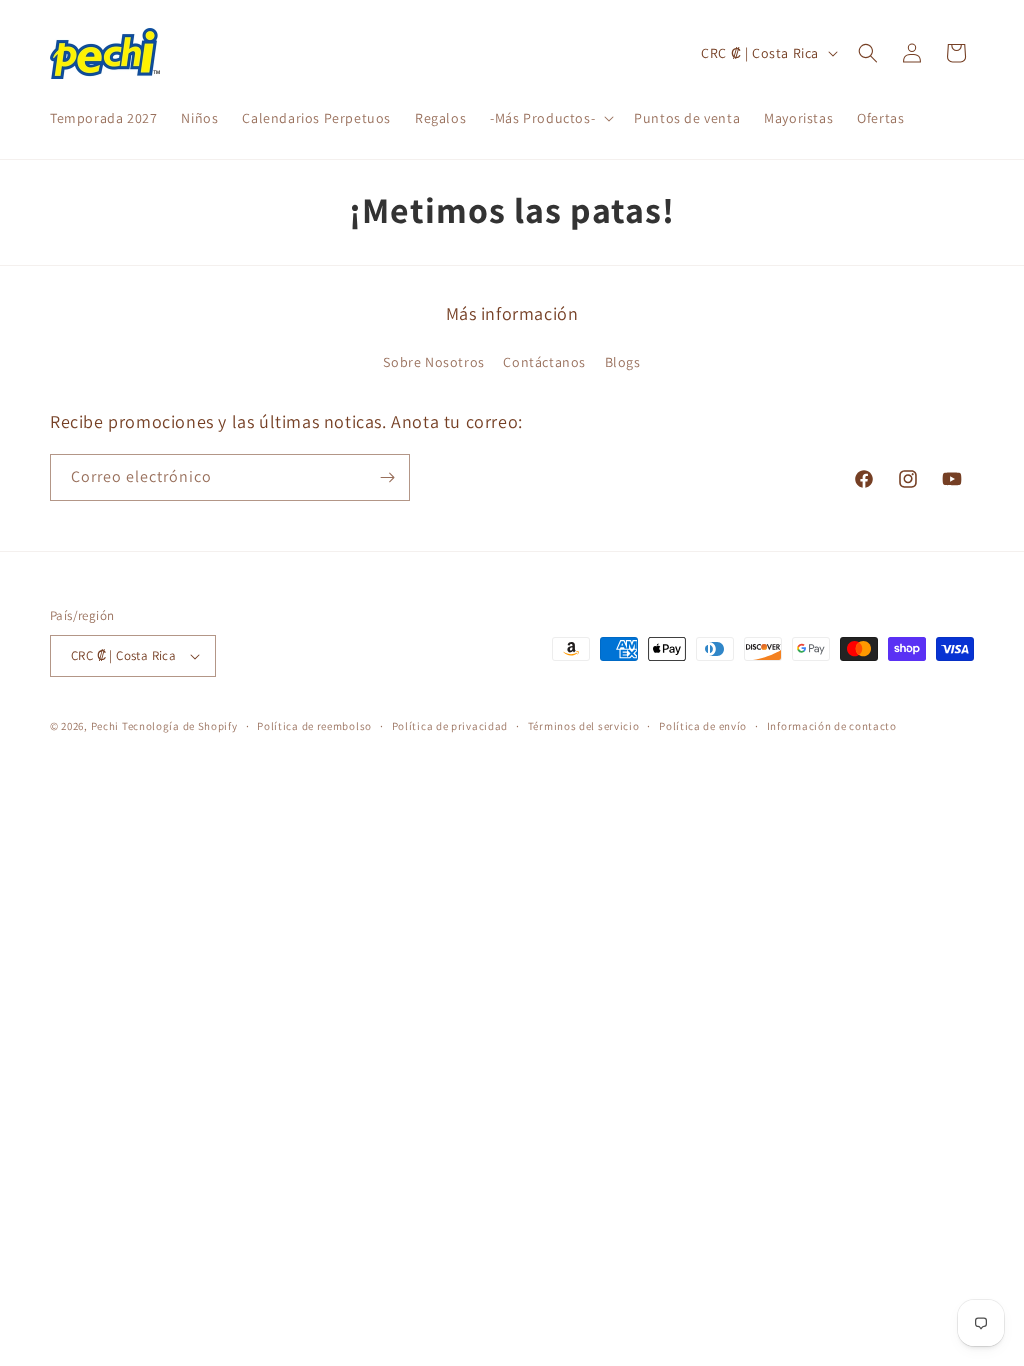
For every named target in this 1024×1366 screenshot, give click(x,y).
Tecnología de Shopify (180, 726)
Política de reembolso (314, 726)
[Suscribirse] (387, 477)
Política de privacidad (450, 726)
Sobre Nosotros (433, 362)
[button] (550, 118)
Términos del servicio (584, 726)
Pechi (105, 726)
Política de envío (703, 726)
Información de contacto (832, 726)
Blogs (623, 362)
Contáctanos (544, 362)
